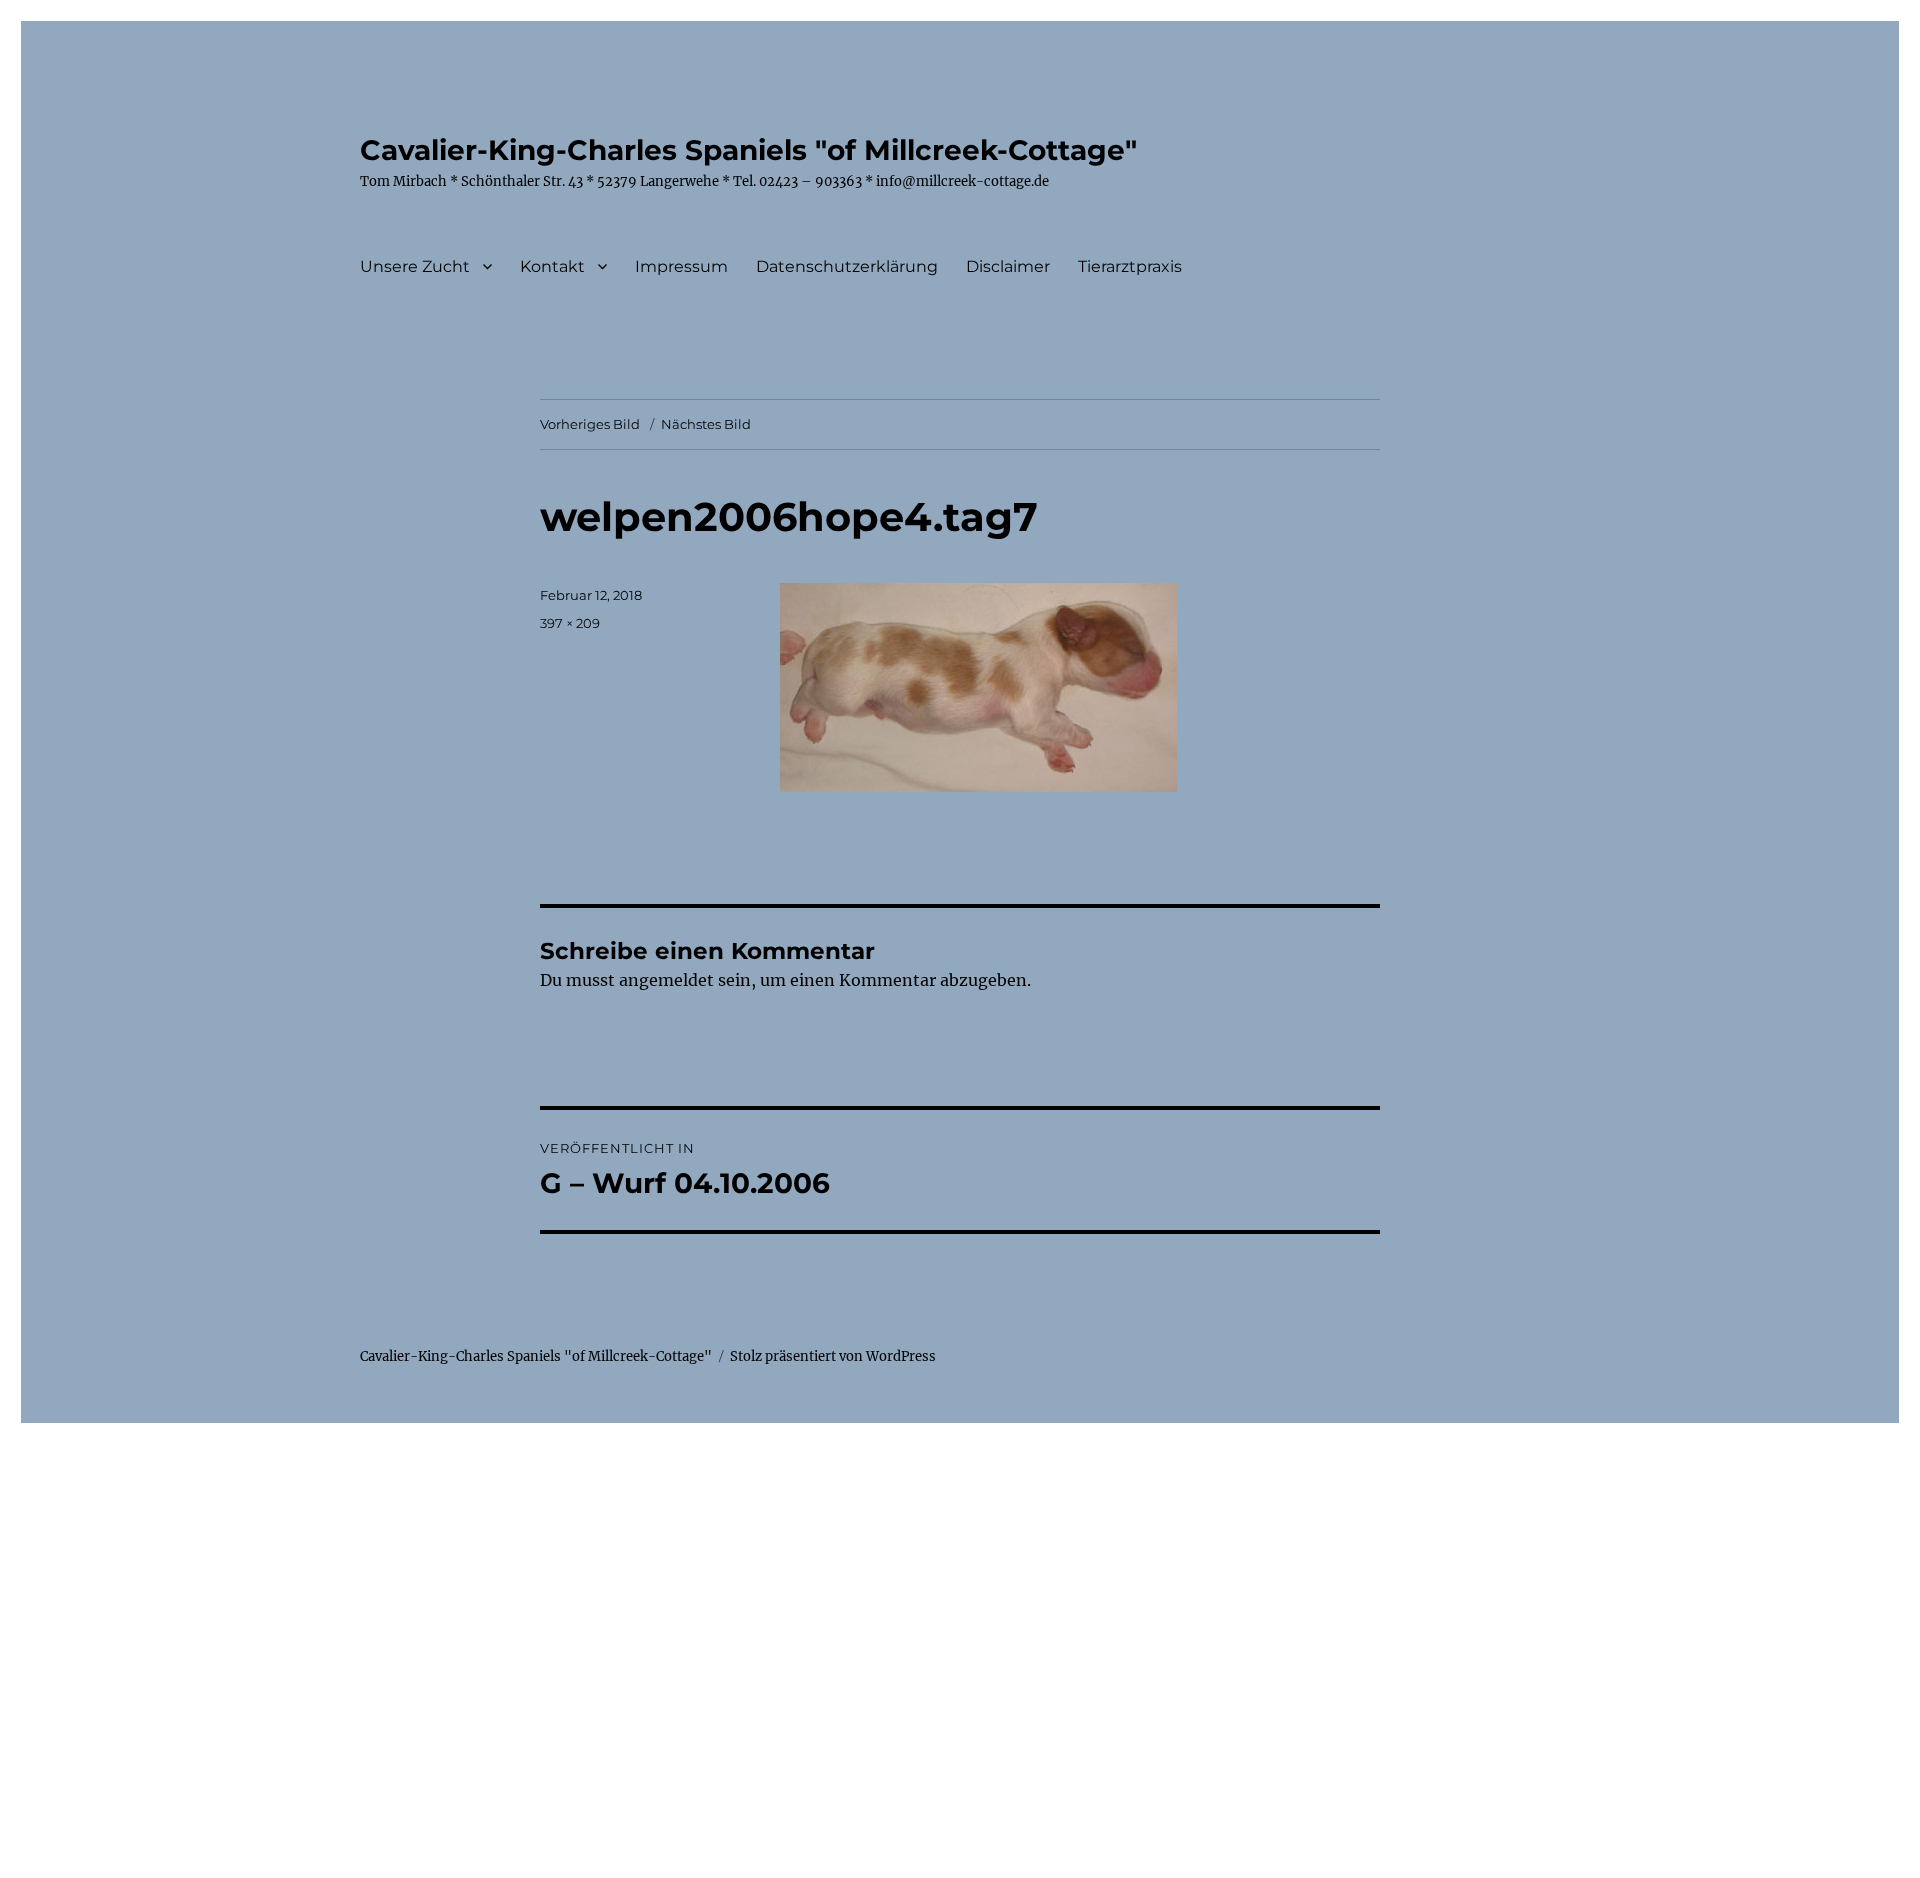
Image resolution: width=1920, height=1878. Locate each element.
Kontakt (552, 266)
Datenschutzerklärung (847, 266)
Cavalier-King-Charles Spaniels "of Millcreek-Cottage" (748, 150)
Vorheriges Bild (590, 424)
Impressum (681, 266)
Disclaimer (1008, 266)
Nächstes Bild (706, 424)
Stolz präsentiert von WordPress (833, 1356)
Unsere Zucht (415, 266)
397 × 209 (570, 623)
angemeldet (666, 980)
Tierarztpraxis (1130, 266)
